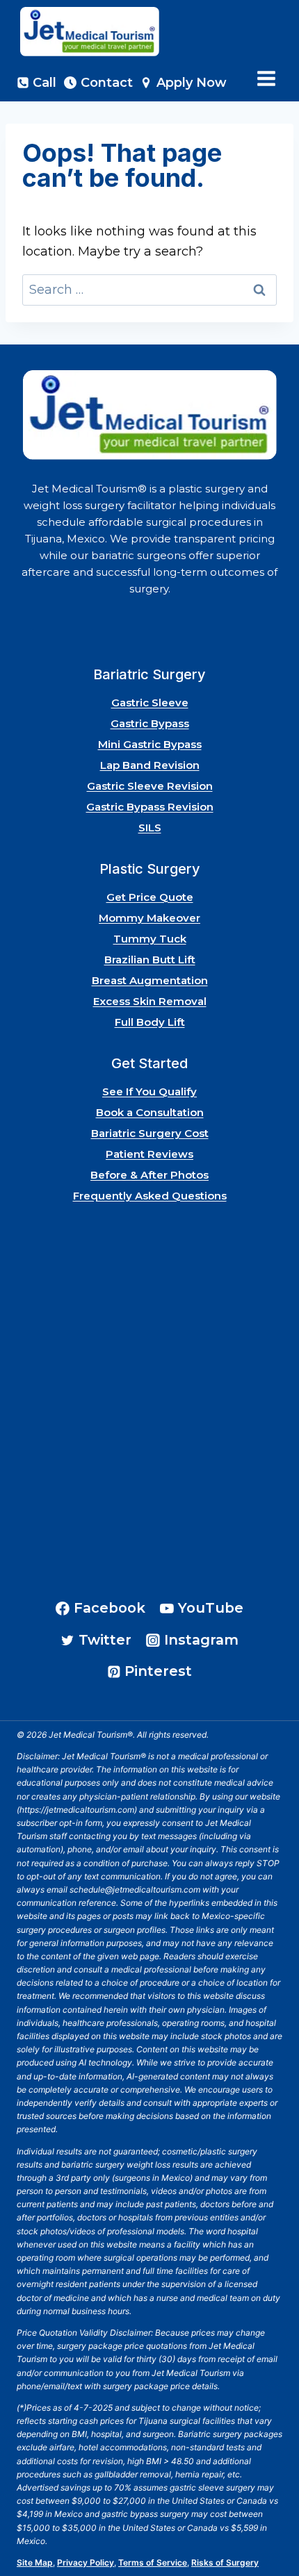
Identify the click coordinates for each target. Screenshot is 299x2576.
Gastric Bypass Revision (150, 807)
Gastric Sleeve (150, 703)
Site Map (35, 2562)
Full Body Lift (150, 1022)
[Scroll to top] (270, 2526)
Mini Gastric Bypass (150, 744)
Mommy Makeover (149, 918)
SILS (150, 828)
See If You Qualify (149, 1091)
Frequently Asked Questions (150, 1196)
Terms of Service (153, 2562)
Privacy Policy (86, 2562)
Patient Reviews (149, 1154)
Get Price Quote (150, 897)
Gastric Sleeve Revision (150, 786)
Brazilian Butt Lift (150, 959)
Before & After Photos (149, 1175)
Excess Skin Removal (150, 1001)
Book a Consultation (150, 1112)
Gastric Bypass (150, 723)
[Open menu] (266, 79)
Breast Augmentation (150, 980)
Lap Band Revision (150, 765)
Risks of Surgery (225, 2562)
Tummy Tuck (150, 939)
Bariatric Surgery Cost (150, 1133)
